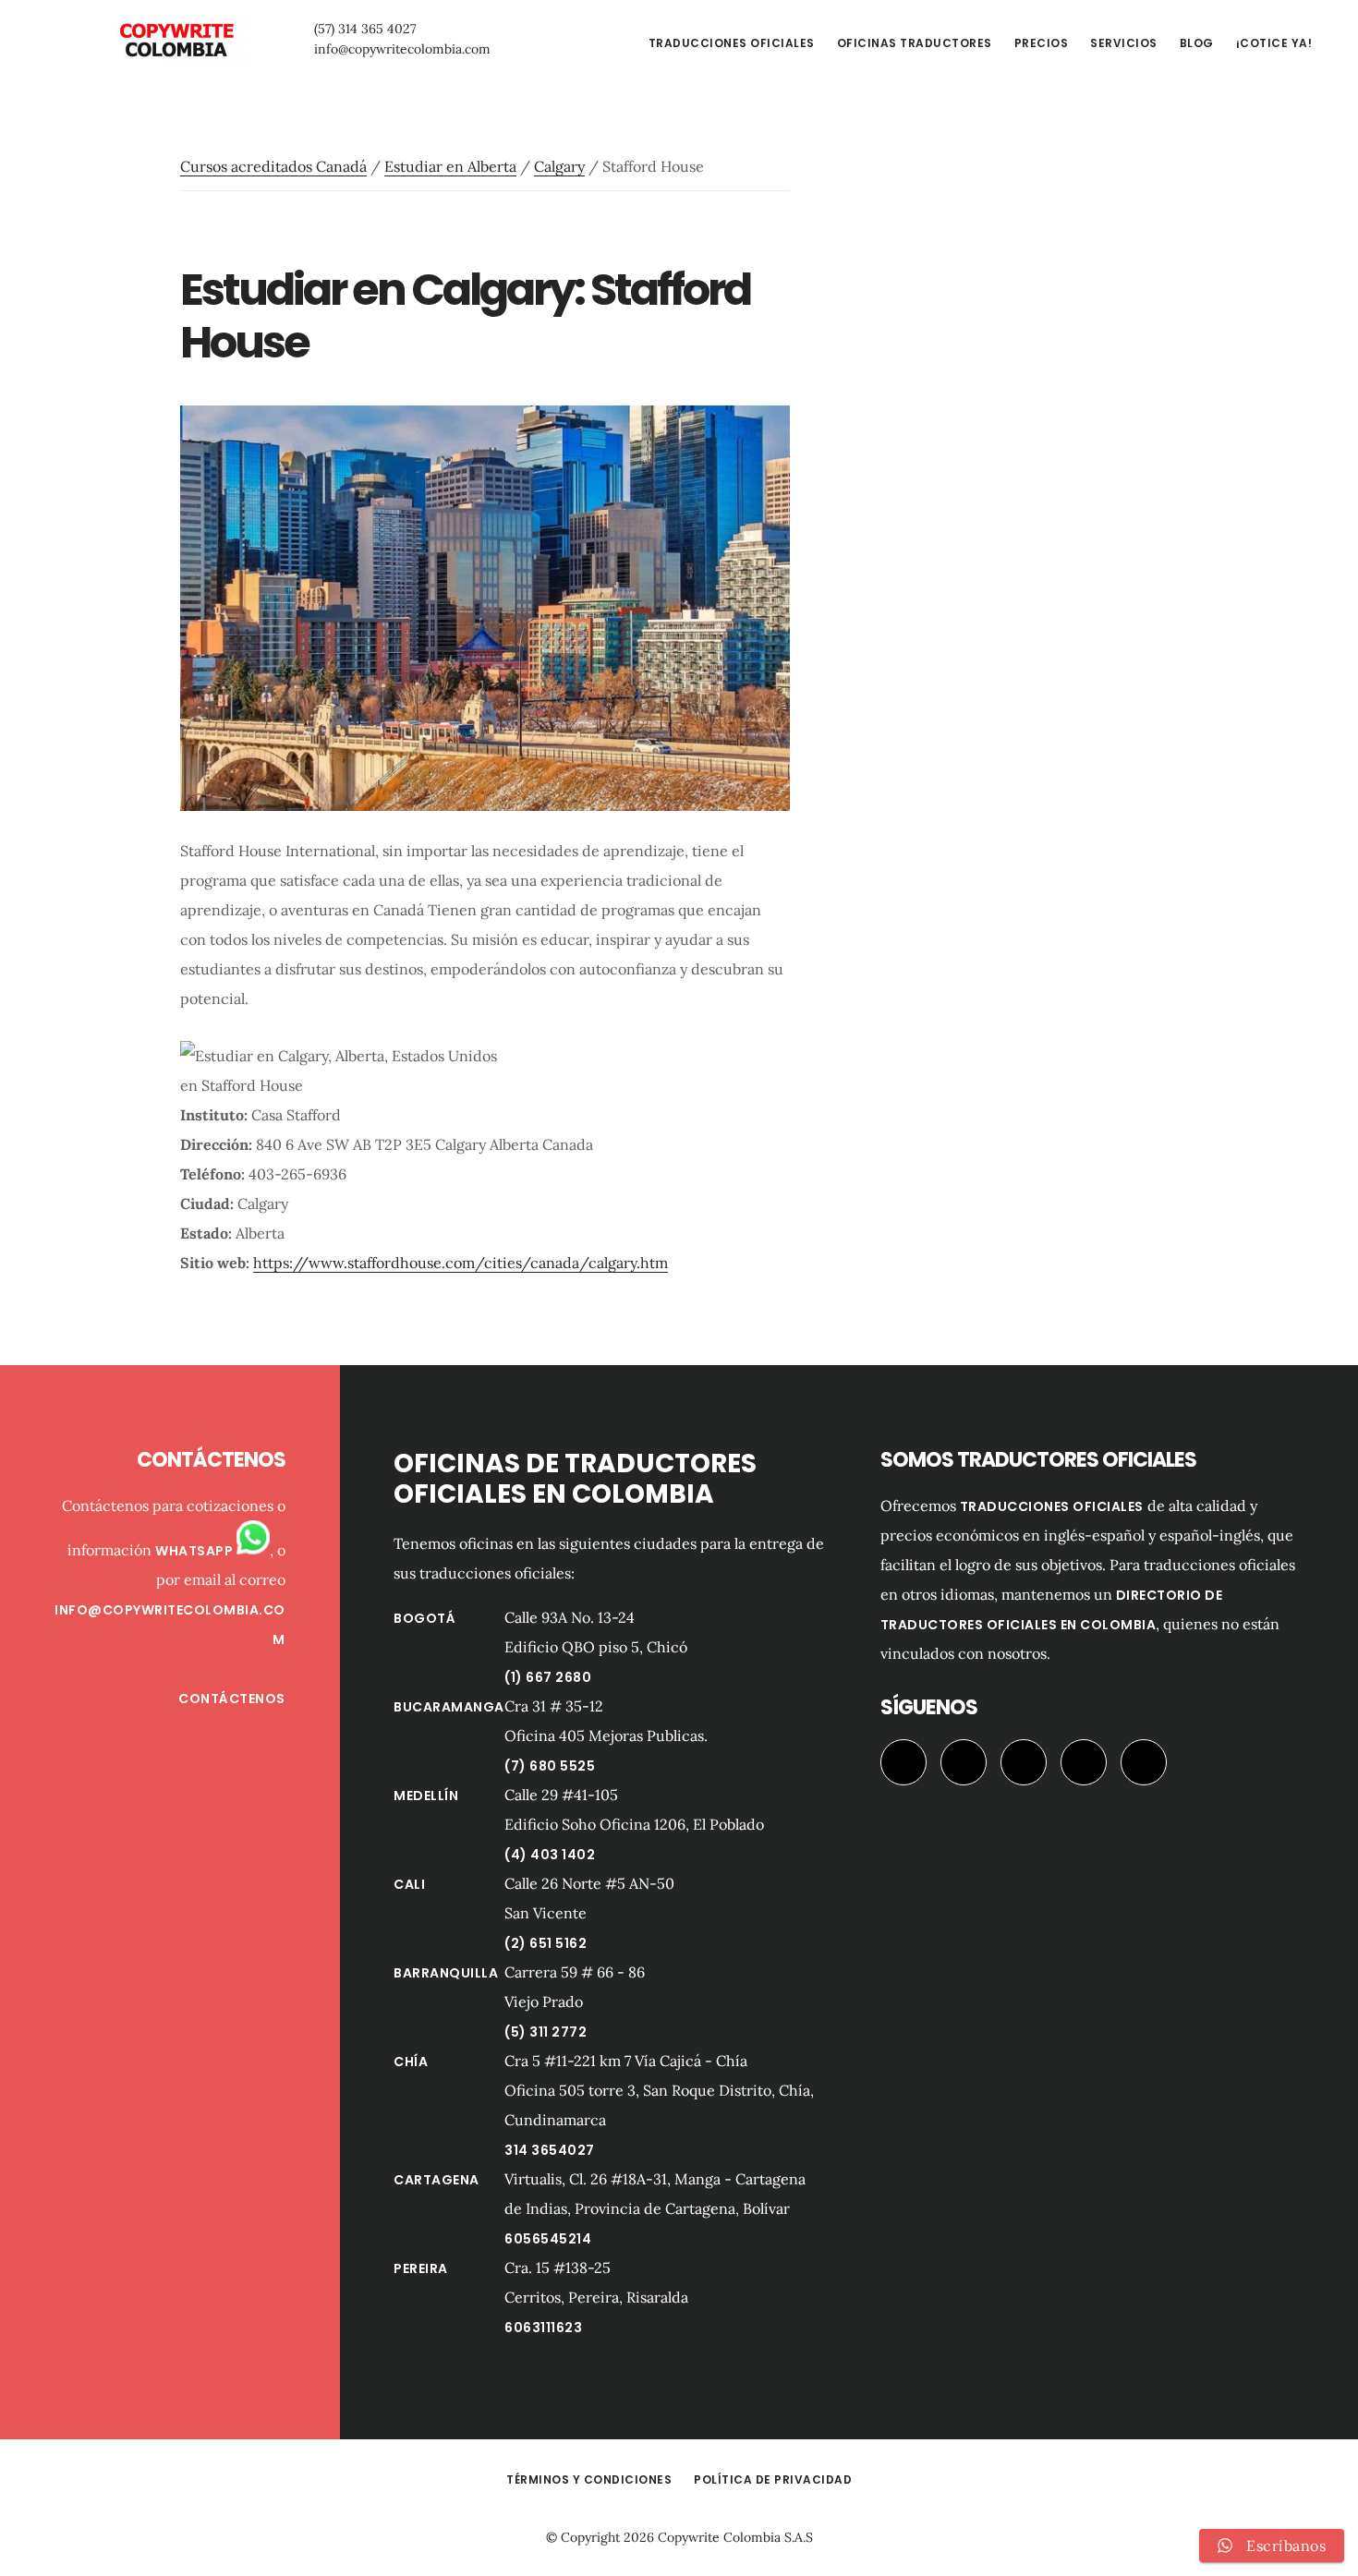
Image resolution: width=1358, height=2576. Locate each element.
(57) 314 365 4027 (365, 29)
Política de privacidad (773, 2479)
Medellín (426, 1796)
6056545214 (548, 2239)
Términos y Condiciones (589, 2479)
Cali (409, 1884)
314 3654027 (550, 2150)
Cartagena (436, 2180)
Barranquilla (446, 1973)
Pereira (421, 2268)
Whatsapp (196, 1551)
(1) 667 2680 (548, 1677)
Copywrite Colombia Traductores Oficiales (176, 41)
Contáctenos (232, 1699)
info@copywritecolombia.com (402, 49)
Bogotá (424, 1618)
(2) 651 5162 (546, 1943)
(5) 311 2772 (546, 2032)
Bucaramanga (449, 1707)
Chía (411, 2062)
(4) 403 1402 (550, 1855)
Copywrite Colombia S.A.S (735, 2537)
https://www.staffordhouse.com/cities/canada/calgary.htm (461, 1263)
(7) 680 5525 (550, 1766)
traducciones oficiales (1052, 1506)
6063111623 (543, 2328)
